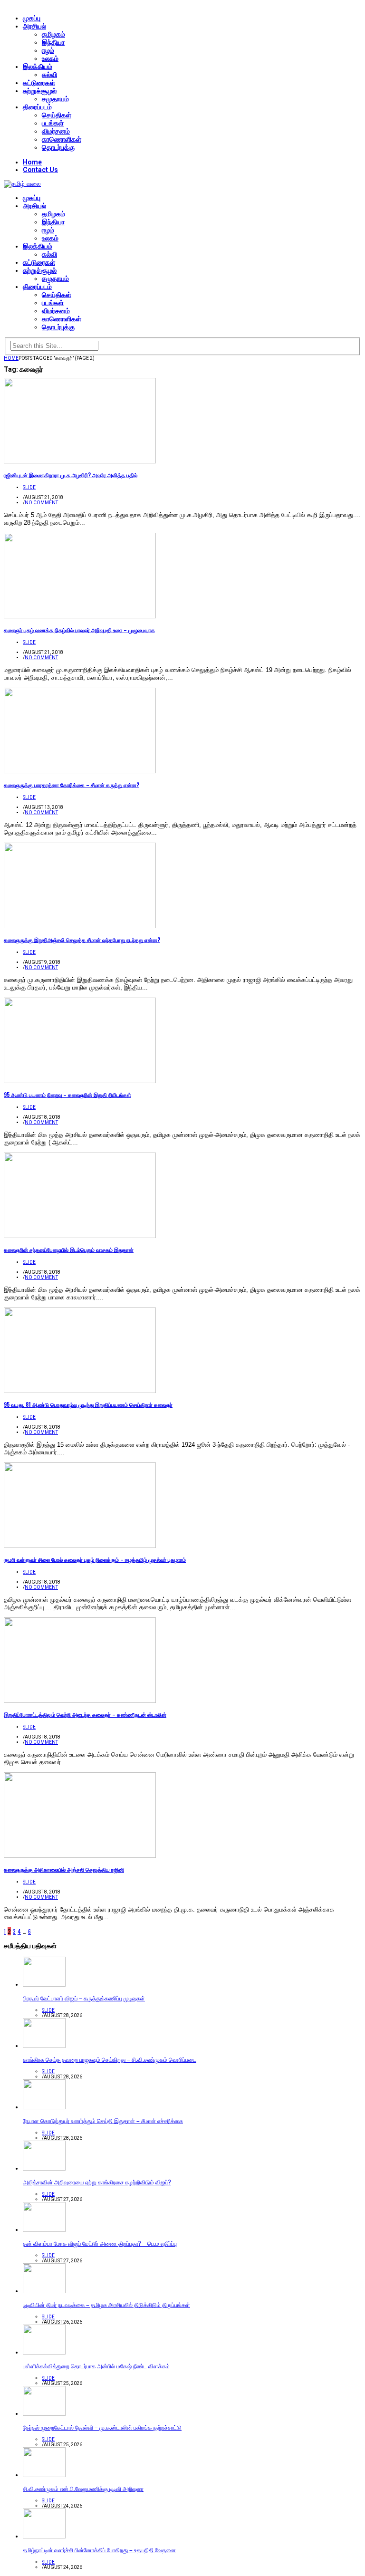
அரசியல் (34, 26)
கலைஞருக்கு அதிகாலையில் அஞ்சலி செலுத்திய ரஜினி (64, 1869)
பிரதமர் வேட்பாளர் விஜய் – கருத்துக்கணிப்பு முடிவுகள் (84, 1998)
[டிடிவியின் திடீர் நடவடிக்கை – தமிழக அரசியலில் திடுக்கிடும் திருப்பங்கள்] (44, 2291)
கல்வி (49, 75)
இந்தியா (53, 42)
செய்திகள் (57, 115)
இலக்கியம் (38, 67)
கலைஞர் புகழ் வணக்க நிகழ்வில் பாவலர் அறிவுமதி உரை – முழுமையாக (79, 630)
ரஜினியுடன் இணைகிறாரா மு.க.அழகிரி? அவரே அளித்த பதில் (71, 475)
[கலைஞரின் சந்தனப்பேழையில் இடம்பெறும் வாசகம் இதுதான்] (80, 1236)
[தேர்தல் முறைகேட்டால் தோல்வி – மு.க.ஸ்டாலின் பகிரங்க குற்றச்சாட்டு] (44, 2414)
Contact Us (40, 170)
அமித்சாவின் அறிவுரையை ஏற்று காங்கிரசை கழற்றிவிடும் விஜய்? (97, 2182)
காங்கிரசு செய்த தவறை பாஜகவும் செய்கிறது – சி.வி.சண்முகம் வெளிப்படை (110, 2059)
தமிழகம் (53, 34)
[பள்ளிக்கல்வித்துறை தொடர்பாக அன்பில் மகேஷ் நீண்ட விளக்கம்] (44, 2352)
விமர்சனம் (56, 131)
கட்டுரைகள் (39, 83)
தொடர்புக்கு (58, 147)
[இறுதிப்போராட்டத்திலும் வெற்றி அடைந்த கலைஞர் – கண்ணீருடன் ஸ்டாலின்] (80, 1701)
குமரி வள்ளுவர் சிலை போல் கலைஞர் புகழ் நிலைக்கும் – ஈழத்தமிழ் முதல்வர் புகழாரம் (95, 1559)
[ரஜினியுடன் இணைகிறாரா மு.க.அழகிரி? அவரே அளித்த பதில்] (80, 461)
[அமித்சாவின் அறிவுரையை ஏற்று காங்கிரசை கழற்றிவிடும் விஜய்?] (44, 2168)
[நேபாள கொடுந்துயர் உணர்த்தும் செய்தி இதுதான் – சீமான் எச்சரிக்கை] (44, 2107)
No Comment (41, 503)
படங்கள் (53, 123)
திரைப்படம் (37, 107)
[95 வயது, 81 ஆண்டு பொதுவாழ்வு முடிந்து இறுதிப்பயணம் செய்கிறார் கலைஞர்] (80, 1391)
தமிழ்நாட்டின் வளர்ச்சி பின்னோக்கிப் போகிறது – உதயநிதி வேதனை (99, 2550)
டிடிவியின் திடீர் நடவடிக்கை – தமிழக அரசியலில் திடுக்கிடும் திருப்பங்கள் (106, 2304)
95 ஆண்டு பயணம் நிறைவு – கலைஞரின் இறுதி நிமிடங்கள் (67, 1095)
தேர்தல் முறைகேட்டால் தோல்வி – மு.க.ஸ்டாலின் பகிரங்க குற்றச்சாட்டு (102, 2427)
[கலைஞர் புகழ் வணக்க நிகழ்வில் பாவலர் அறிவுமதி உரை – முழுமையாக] (80, 616)
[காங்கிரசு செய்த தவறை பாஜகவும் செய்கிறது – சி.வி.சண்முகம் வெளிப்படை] (44, 2046)
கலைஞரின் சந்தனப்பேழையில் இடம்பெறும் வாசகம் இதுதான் (69, 1250)
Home (32, 162)
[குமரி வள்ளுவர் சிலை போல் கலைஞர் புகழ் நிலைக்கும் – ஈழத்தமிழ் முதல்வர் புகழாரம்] (80, 1546)
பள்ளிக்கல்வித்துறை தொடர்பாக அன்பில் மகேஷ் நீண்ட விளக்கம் (96, 2366)
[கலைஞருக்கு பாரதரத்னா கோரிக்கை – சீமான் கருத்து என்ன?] (80, 771)
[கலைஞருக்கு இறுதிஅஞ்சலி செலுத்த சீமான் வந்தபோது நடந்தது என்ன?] (80, 926)
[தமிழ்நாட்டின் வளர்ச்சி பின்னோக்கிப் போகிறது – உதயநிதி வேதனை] (44, 2536)
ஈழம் (48, 50)
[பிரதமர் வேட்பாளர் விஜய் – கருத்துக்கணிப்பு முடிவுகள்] (44, 1985)
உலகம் (50, 58)
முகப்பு (32, 18)
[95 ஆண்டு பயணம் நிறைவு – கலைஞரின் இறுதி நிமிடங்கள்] (80, 1081)
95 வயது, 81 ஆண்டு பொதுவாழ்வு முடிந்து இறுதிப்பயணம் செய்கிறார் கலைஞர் (88, 1404)
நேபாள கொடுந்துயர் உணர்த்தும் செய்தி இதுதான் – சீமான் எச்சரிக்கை (103, 2120)
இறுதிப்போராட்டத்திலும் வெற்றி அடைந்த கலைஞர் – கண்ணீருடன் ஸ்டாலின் (85, 1714)
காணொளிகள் (62, 139)
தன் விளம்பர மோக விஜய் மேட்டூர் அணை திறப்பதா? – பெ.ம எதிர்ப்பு (100, 2243)
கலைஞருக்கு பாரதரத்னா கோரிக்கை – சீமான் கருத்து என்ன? (72, 785)
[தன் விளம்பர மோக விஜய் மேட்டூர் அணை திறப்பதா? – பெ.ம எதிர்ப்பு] (44, 2230)
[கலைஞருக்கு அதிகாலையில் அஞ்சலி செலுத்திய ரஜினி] (80, 1856)
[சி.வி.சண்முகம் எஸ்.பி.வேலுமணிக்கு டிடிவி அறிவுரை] (44, 2475)
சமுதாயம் (55, 99)
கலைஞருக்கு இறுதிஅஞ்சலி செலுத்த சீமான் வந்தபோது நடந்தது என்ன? (82, 940)
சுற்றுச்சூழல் (40, 91)
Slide (29, 487)
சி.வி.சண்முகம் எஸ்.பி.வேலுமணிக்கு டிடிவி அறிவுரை (83, 2488)
